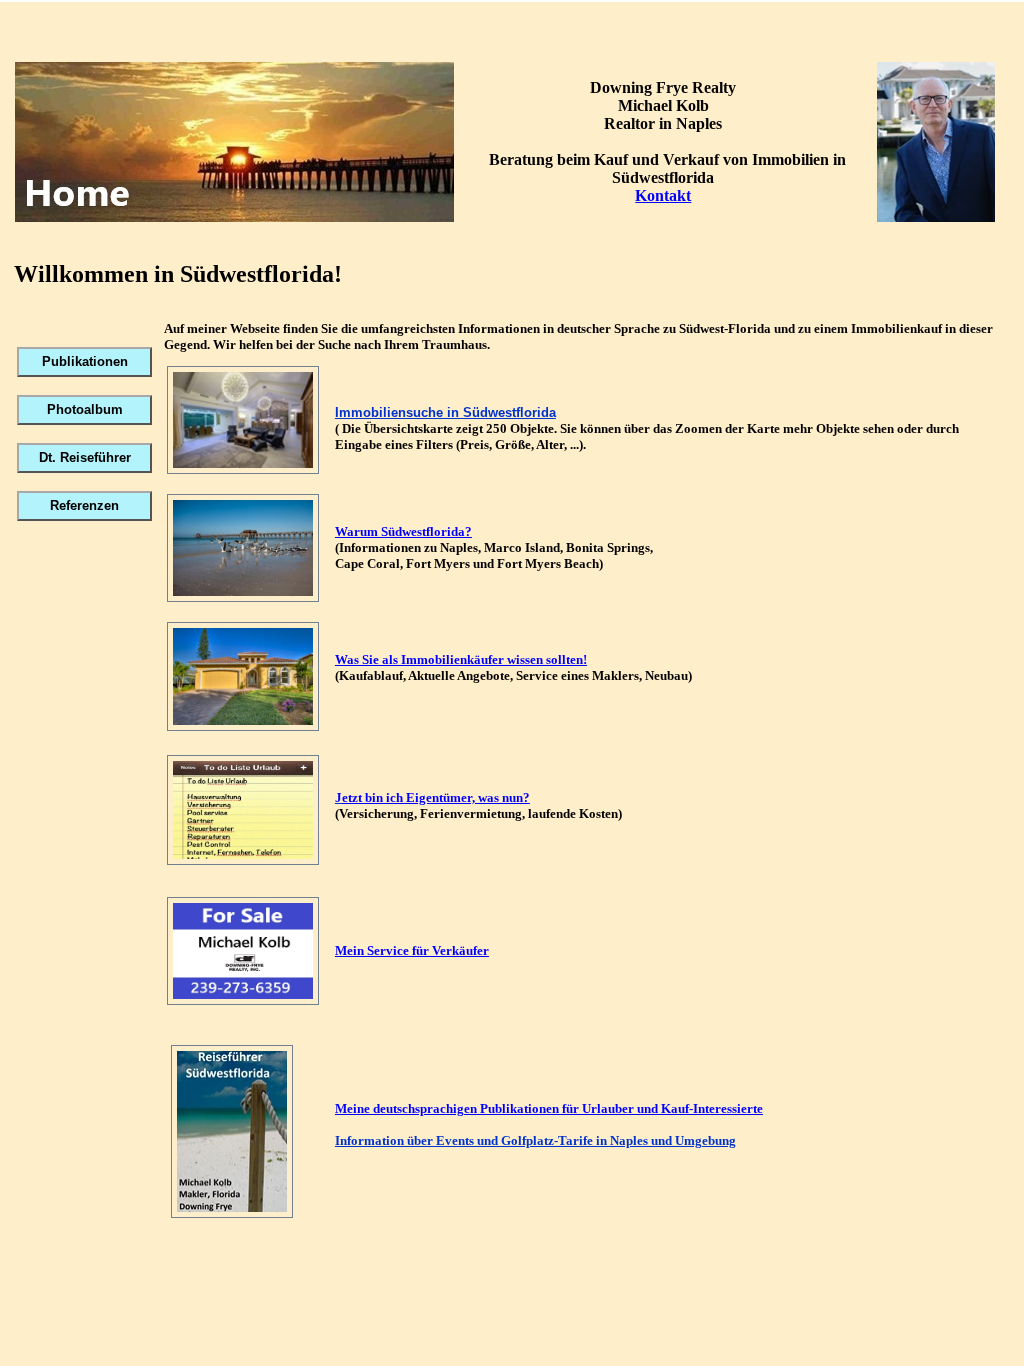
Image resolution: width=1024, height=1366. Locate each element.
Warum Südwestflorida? (403, 531)
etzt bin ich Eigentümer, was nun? (436, 797)
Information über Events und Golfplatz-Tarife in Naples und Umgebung (535, 1140)
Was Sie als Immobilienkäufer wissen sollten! (461, 659)
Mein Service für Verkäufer (412, 950)
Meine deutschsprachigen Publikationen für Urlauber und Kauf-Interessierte (549, 1108)
